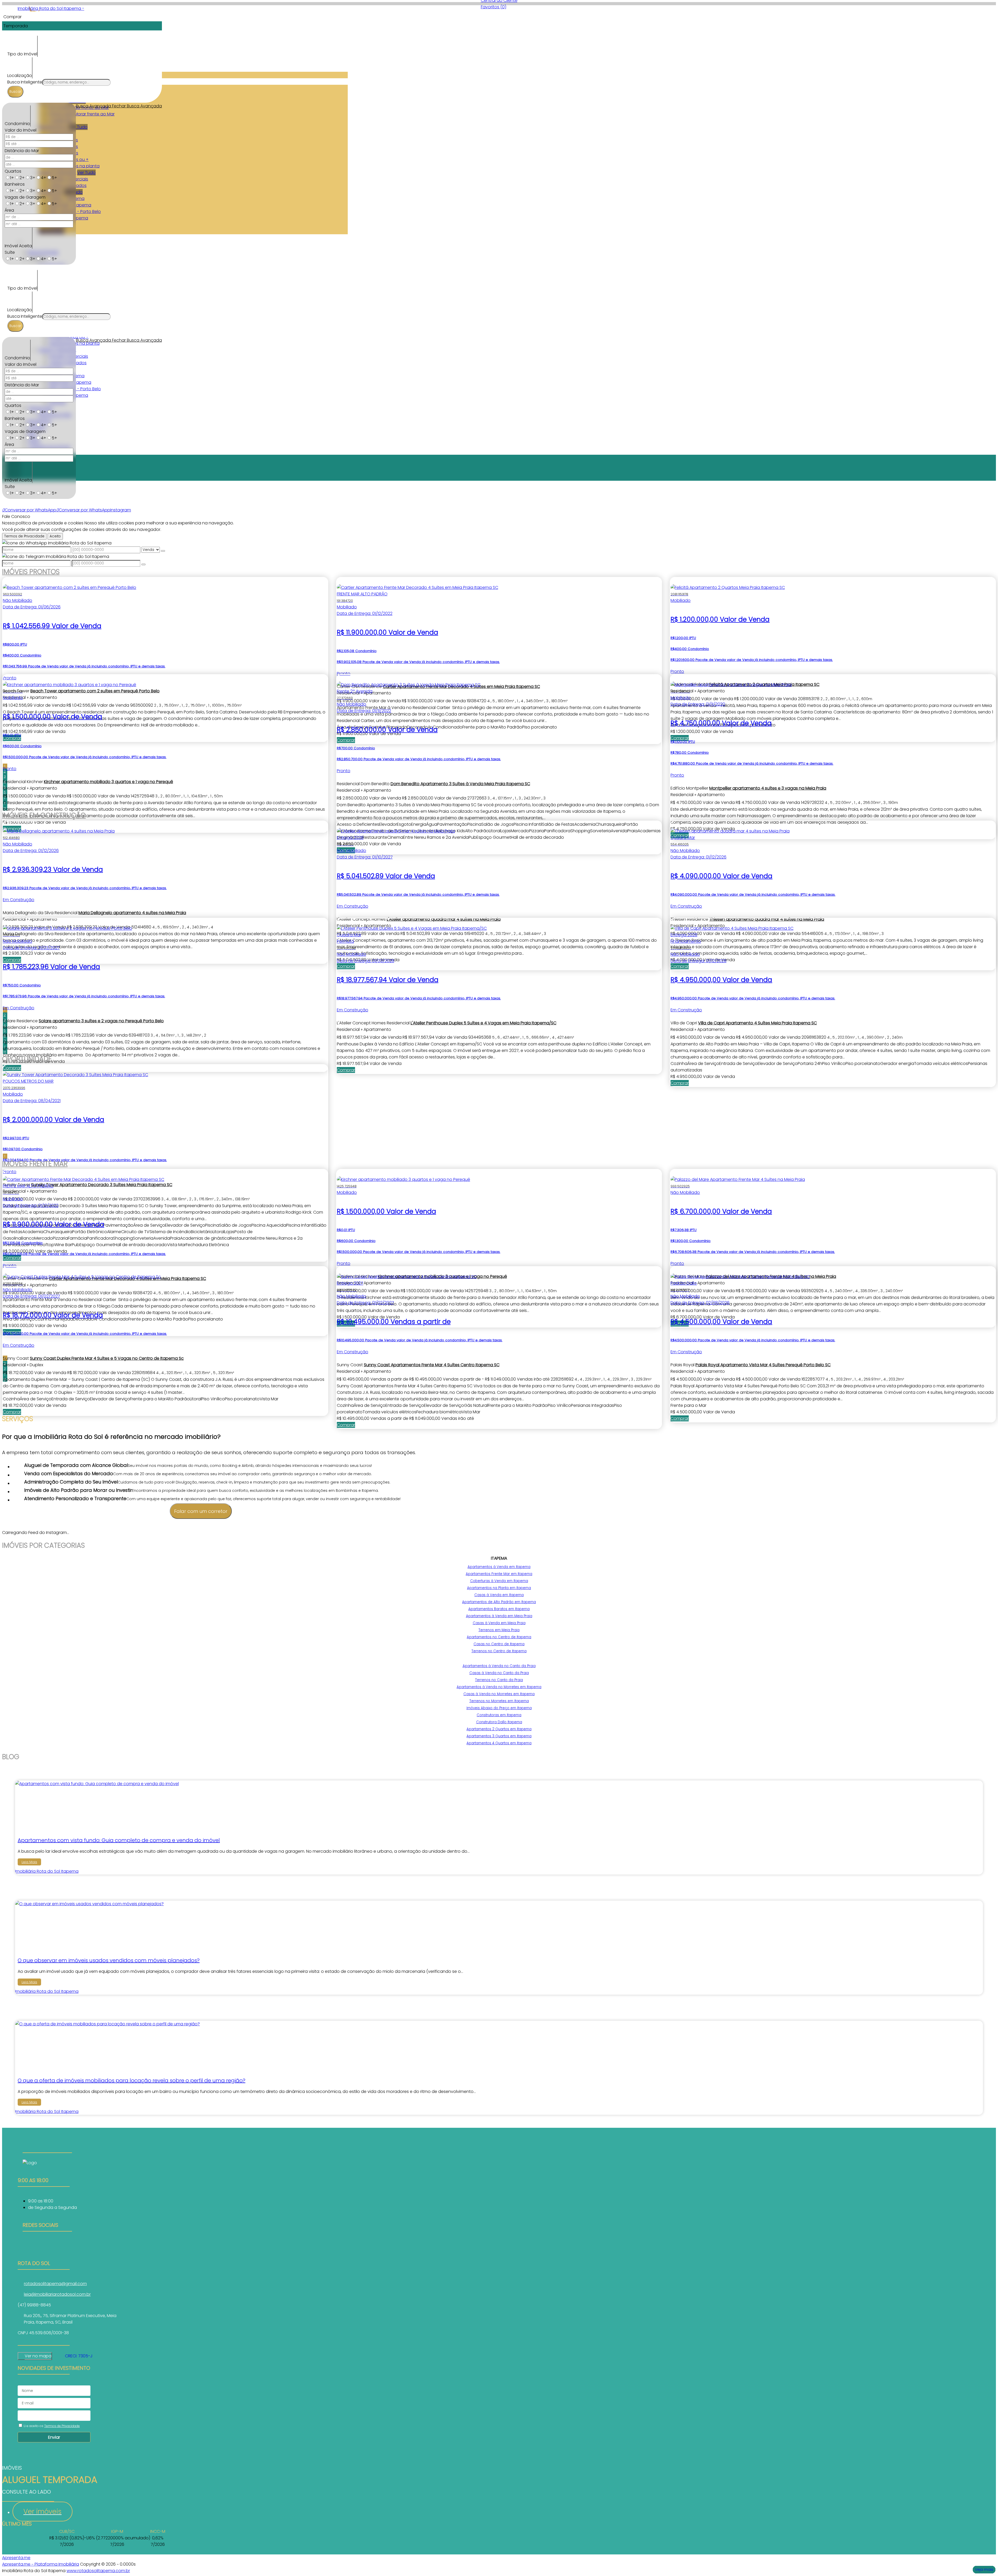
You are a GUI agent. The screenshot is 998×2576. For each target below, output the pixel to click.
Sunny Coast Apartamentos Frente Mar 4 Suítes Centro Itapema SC (432, 1365)
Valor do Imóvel (21, 130)
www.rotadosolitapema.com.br (98, 2571)
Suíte (10, 252)
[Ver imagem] (97, 1784)
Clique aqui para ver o (35, 2356)
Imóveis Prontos (31, 572)
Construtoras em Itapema (499, 1715)
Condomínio (17, 124)
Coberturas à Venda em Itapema (499, 1581)
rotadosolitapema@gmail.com (55, 2284)
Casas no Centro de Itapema (499, 1644)
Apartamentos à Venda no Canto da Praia (499, 1666)
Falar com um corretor (201, 1511)
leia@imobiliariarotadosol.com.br (57, 2294)
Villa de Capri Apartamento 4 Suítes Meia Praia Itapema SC (757, 1023)
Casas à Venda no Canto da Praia (499, 1673)
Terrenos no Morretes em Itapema (499, 1701)
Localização (20, 76)
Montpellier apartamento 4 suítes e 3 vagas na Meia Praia (768, 788)
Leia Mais (29, 1862)
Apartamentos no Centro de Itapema (499, 1637)
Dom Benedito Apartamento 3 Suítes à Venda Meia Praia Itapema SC (460, 784)
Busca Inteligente (25, 82)
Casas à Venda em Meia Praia (499, 1623)
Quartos (13, 171)
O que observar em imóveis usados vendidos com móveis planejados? (109, 1960)
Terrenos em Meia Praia (499, 1630)
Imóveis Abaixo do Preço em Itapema (499, 1708)
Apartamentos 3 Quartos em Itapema (499, 1736)
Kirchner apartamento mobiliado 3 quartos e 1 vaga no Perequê (109, 782)
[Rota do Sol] (47, 2246)
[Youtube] (47, 2252)
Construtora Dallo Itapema (499, 1722)
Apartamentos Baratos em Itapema (499, 1609)
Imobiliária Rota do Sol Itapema (47, 1871)
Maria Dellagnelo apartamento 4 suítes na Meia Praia (132, 913)
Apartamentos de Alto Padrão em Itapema (499, 1602)
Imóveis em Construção (44, 815)
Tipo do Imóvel (22, 54)
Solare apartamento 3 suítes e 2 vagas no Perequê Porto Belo (101, 1021)
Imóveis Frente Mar (35, 1164)
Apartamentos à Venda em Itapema (499, 1567)
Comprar (346, 1070)
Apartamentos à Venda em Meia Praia (499, 1616)
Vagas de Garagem (25, 197)
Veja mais (984, 2570)
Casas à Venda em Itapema (499, 1595)
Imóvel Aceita (18, 246)
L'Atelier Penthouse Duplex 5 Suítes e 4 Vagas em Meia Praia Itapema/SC (484, 1023)
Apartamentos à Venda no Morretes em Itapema (499, 1687)
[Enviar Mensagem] (143, 564)
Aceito (55, 536)
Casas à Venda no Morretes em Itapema (499, 1694)
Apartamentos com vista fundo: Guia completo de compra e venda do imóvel (119, 1840)
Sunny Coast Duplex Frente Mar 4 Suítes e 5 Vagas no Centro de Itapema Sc (107, 1358)
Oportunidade (27, 1059)
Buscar (15, 92)
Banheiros (15, 184)
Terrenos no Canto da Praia (499, 1680)
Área (9, 210)
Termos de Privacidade (24, 536)
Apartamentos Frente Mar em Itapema (499, 1574)
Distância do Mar (22, 151)
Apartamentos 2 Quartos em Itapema (499, 1729)
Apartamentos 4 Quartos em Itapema (499, 1743)
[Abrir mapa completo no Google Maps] (56, 2356)
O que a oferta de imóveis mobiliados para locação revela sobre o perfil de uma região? (132, 2080)
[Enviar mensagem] (163, 551)
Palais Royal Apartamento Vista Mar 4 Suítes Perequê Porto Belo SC (763, 1365)
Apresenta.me (16, 2558)
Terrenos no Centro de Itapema (499, 1651)
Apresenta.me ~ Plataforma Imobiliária (41, 2564)
